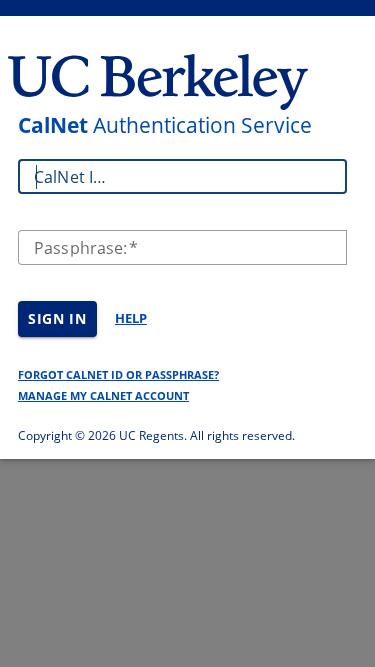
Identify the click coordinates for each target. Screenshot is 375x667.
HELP (131, 318)
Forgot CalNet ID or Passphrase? (118, 374)
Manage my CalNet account (103, 395)
